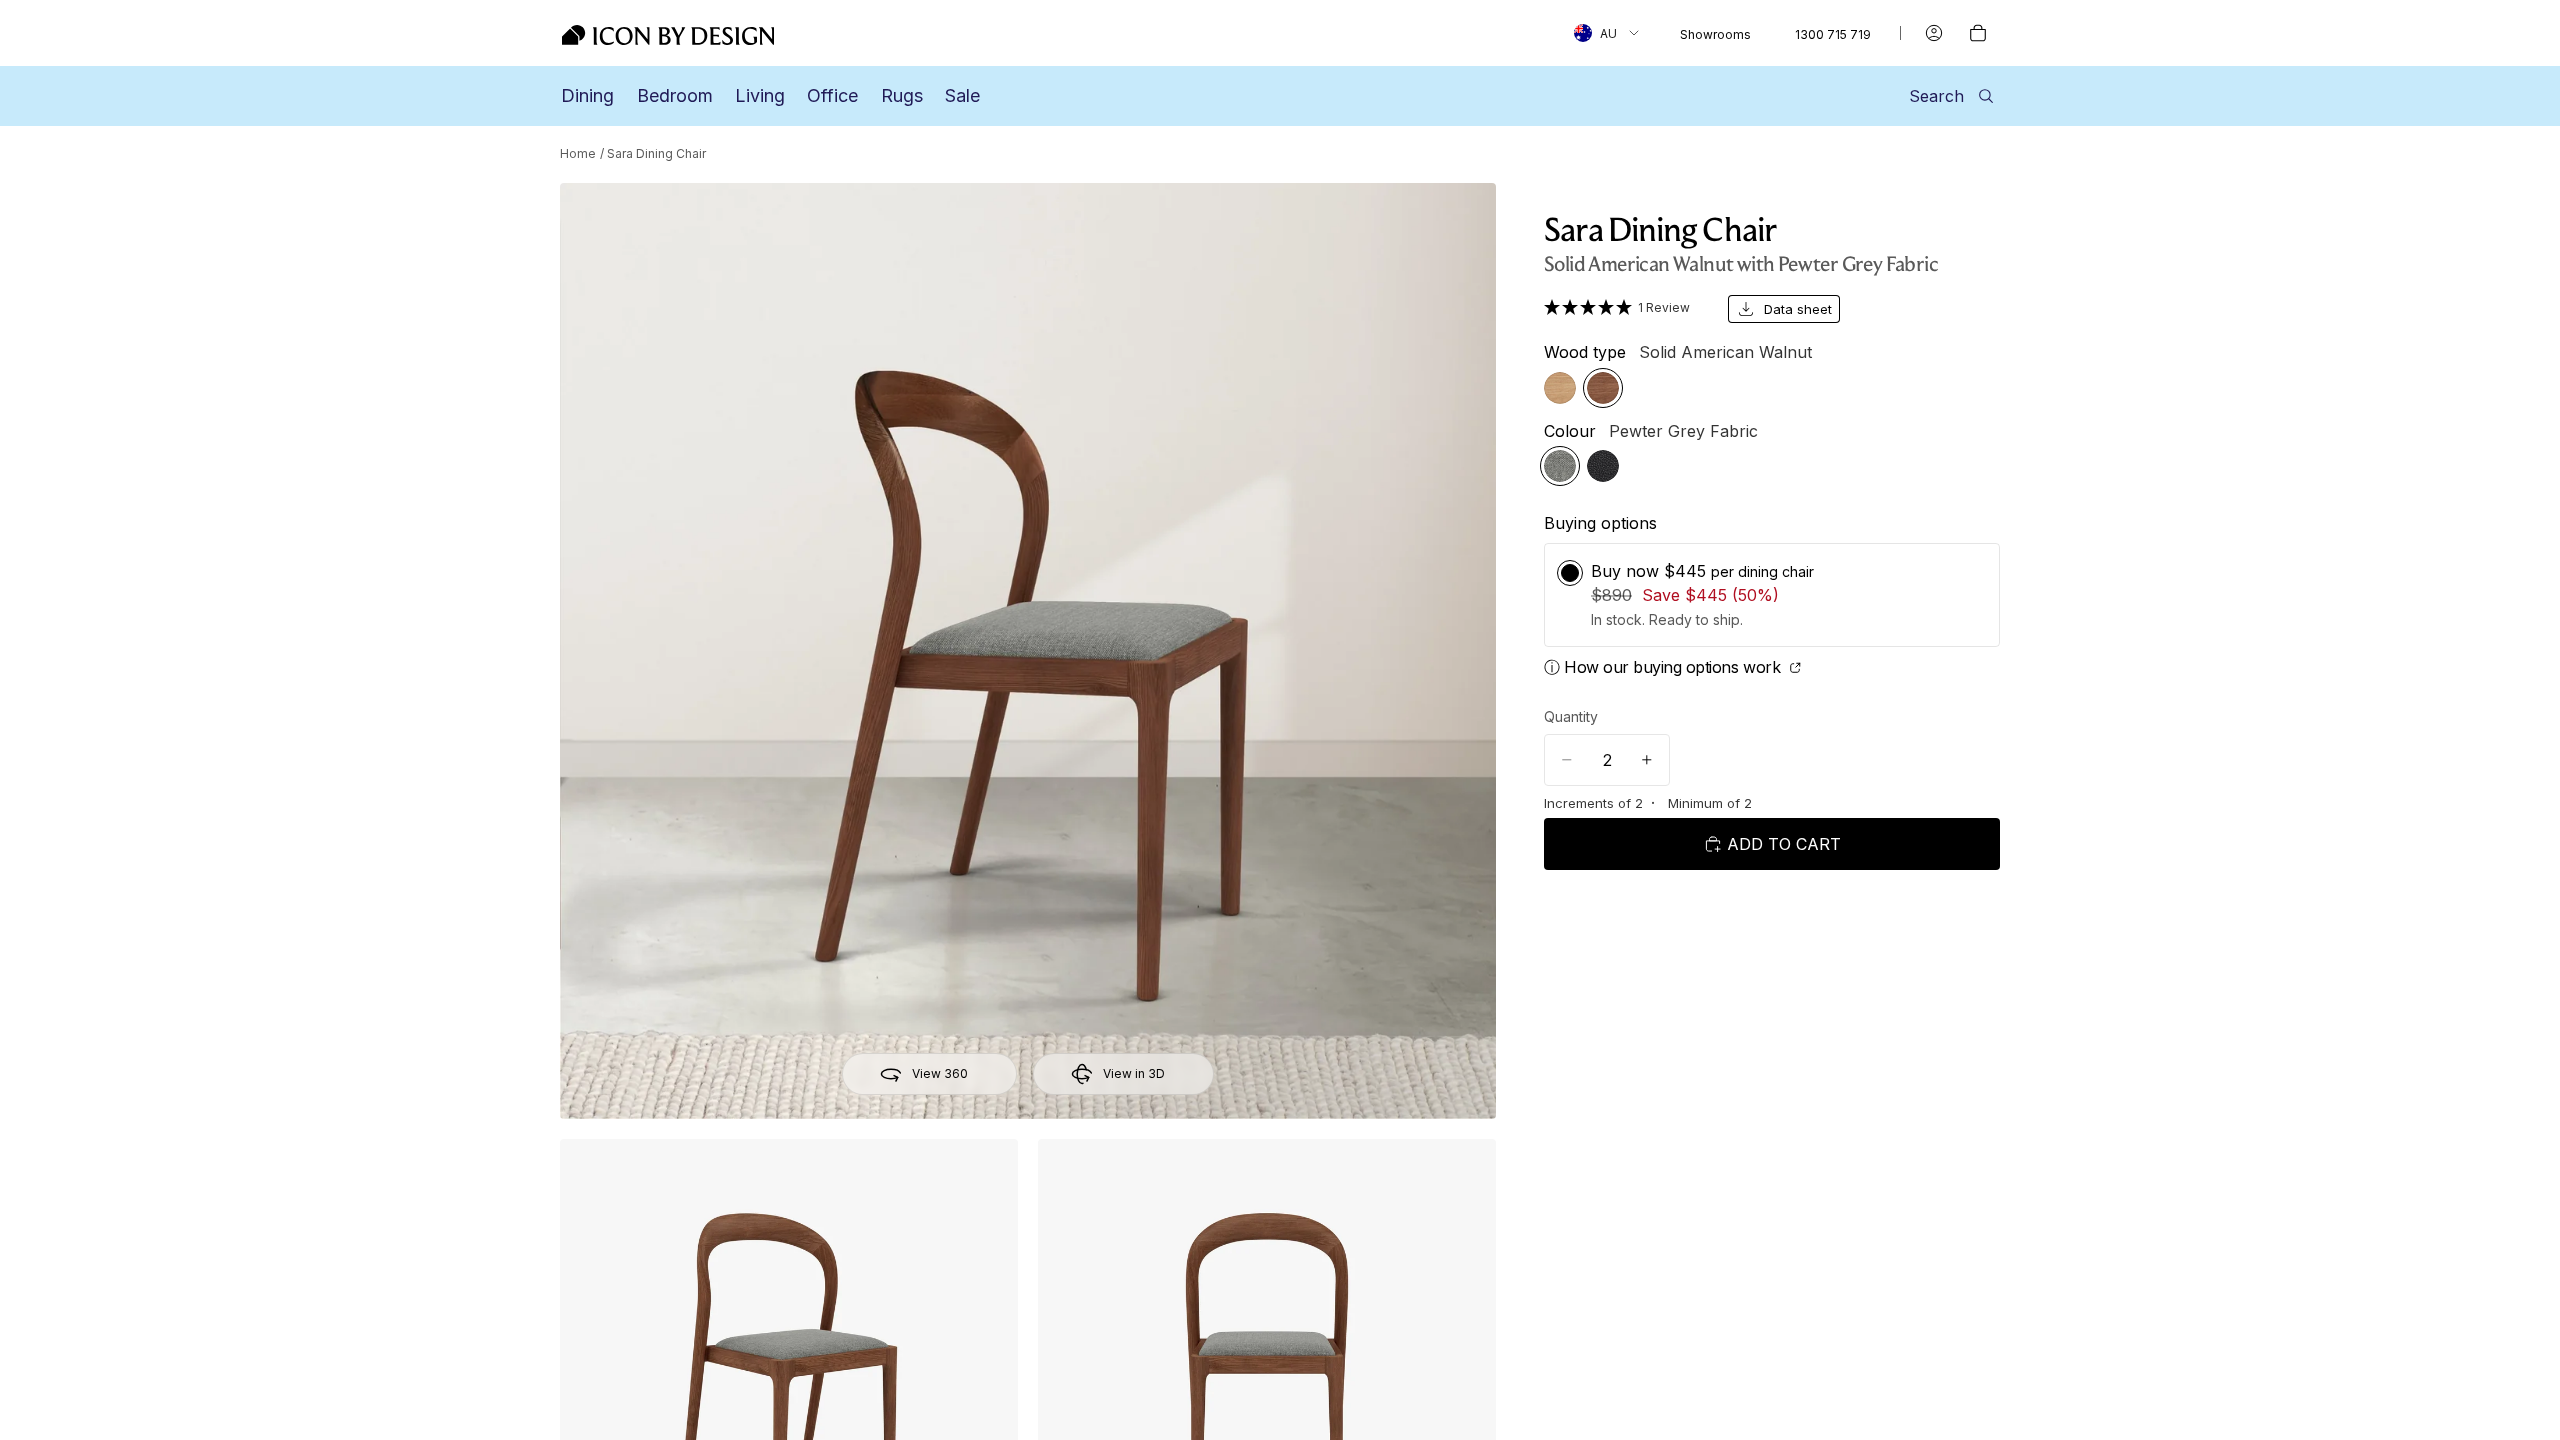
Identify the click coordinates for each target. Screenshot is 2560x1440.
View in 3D (1134, 1073)
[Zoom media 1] (1028, 651)
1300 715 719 (1833, 34)
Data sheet (1798, 309)
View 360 (940, 1073)
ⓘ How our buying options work (1664, 667)
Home (578, 153)
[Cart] (1978, 33)
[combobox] (1606, 33)
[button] (1624, 307)
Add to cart (1784, 844)
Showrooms (1715, 34)
